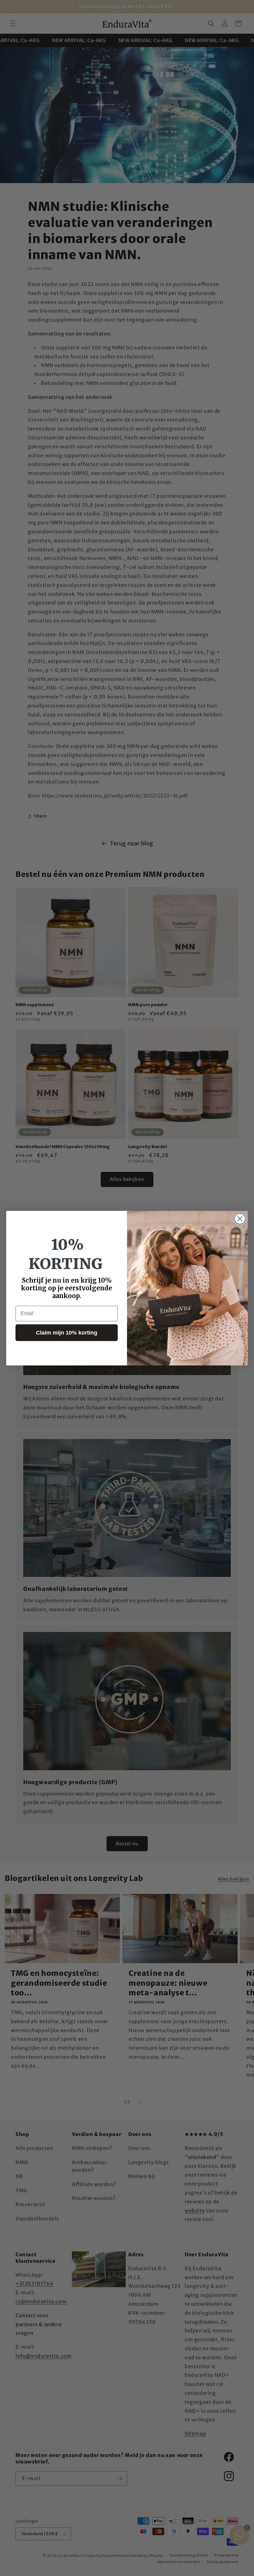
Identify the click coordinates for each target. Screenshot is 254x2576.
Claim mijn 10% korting (67, 1333)
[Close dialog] (240, 1219)
